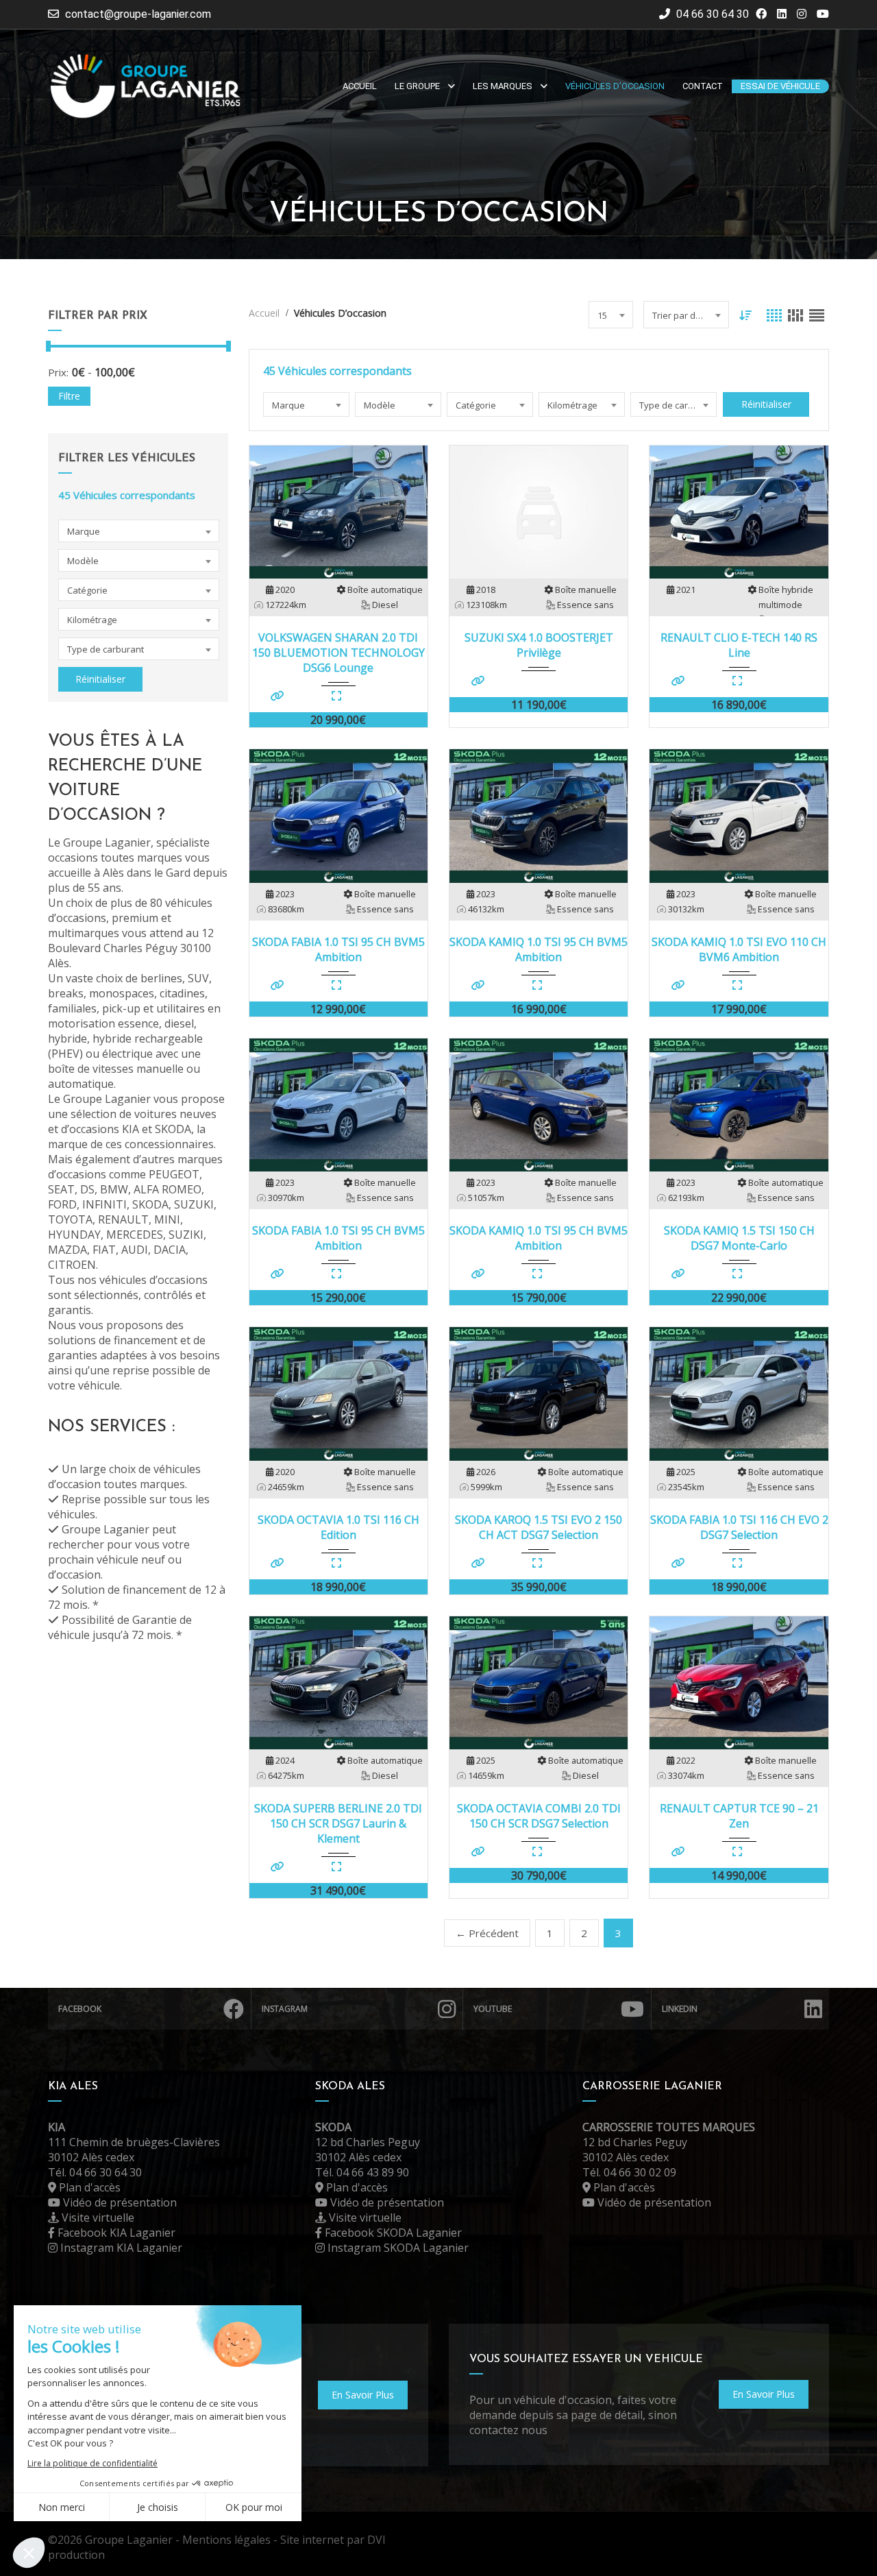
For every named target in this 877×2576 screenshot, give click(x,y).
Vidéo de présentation (119, 2202)
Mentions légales (226, 2540)
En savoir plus (363, 2395)
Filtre (69, 396)
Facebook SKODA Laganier (392, 2233)
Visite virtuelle (97, 2217)
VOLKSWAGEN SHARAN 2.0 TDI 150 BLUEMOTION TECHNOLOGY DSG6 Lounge (338, 653)
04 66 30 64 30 (711, 14)
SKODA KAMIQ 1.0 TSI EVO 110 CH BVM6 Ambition (739, 949)
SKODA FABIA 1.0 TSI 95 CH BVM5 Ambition (338, 949)
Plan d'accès (88, 2187)
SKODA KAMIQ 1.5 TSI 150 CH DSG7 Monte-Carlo (739, 1238)
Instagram (285, 2009)
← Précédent (487, 1933)
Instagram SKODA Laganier (397, 2248)
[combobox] (139, 531)
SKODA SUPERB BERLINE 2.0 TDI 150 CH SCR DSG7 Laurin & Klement (338, 1823)
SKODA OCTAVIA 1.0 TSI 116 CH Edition (338, 1527)
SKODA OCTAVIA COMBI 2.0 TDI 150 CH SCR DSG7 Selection (539, 1816)
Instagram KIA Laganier (120, 2248)
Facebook (80, 2009)
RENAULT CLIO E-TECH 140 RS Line (739, 645)
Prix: (58, 372)
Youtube (493, 2009)
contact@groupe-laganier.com (138, 14)
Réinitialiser (100, 679)
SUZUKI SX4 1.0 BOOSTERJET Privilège (539, 645)
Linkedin (680, 2009)
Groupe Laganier (129, 2540)
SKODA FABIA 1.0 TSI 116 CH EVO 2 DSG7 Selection (739, 1527)
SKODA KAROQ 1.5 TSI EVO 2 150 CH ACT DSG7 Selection (539, 1527)
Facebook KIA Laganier (115, 2233)
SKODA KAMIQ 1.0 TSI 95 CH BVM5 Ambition (539, 949)
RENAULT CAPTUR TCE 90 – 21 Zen (739, 1816)
